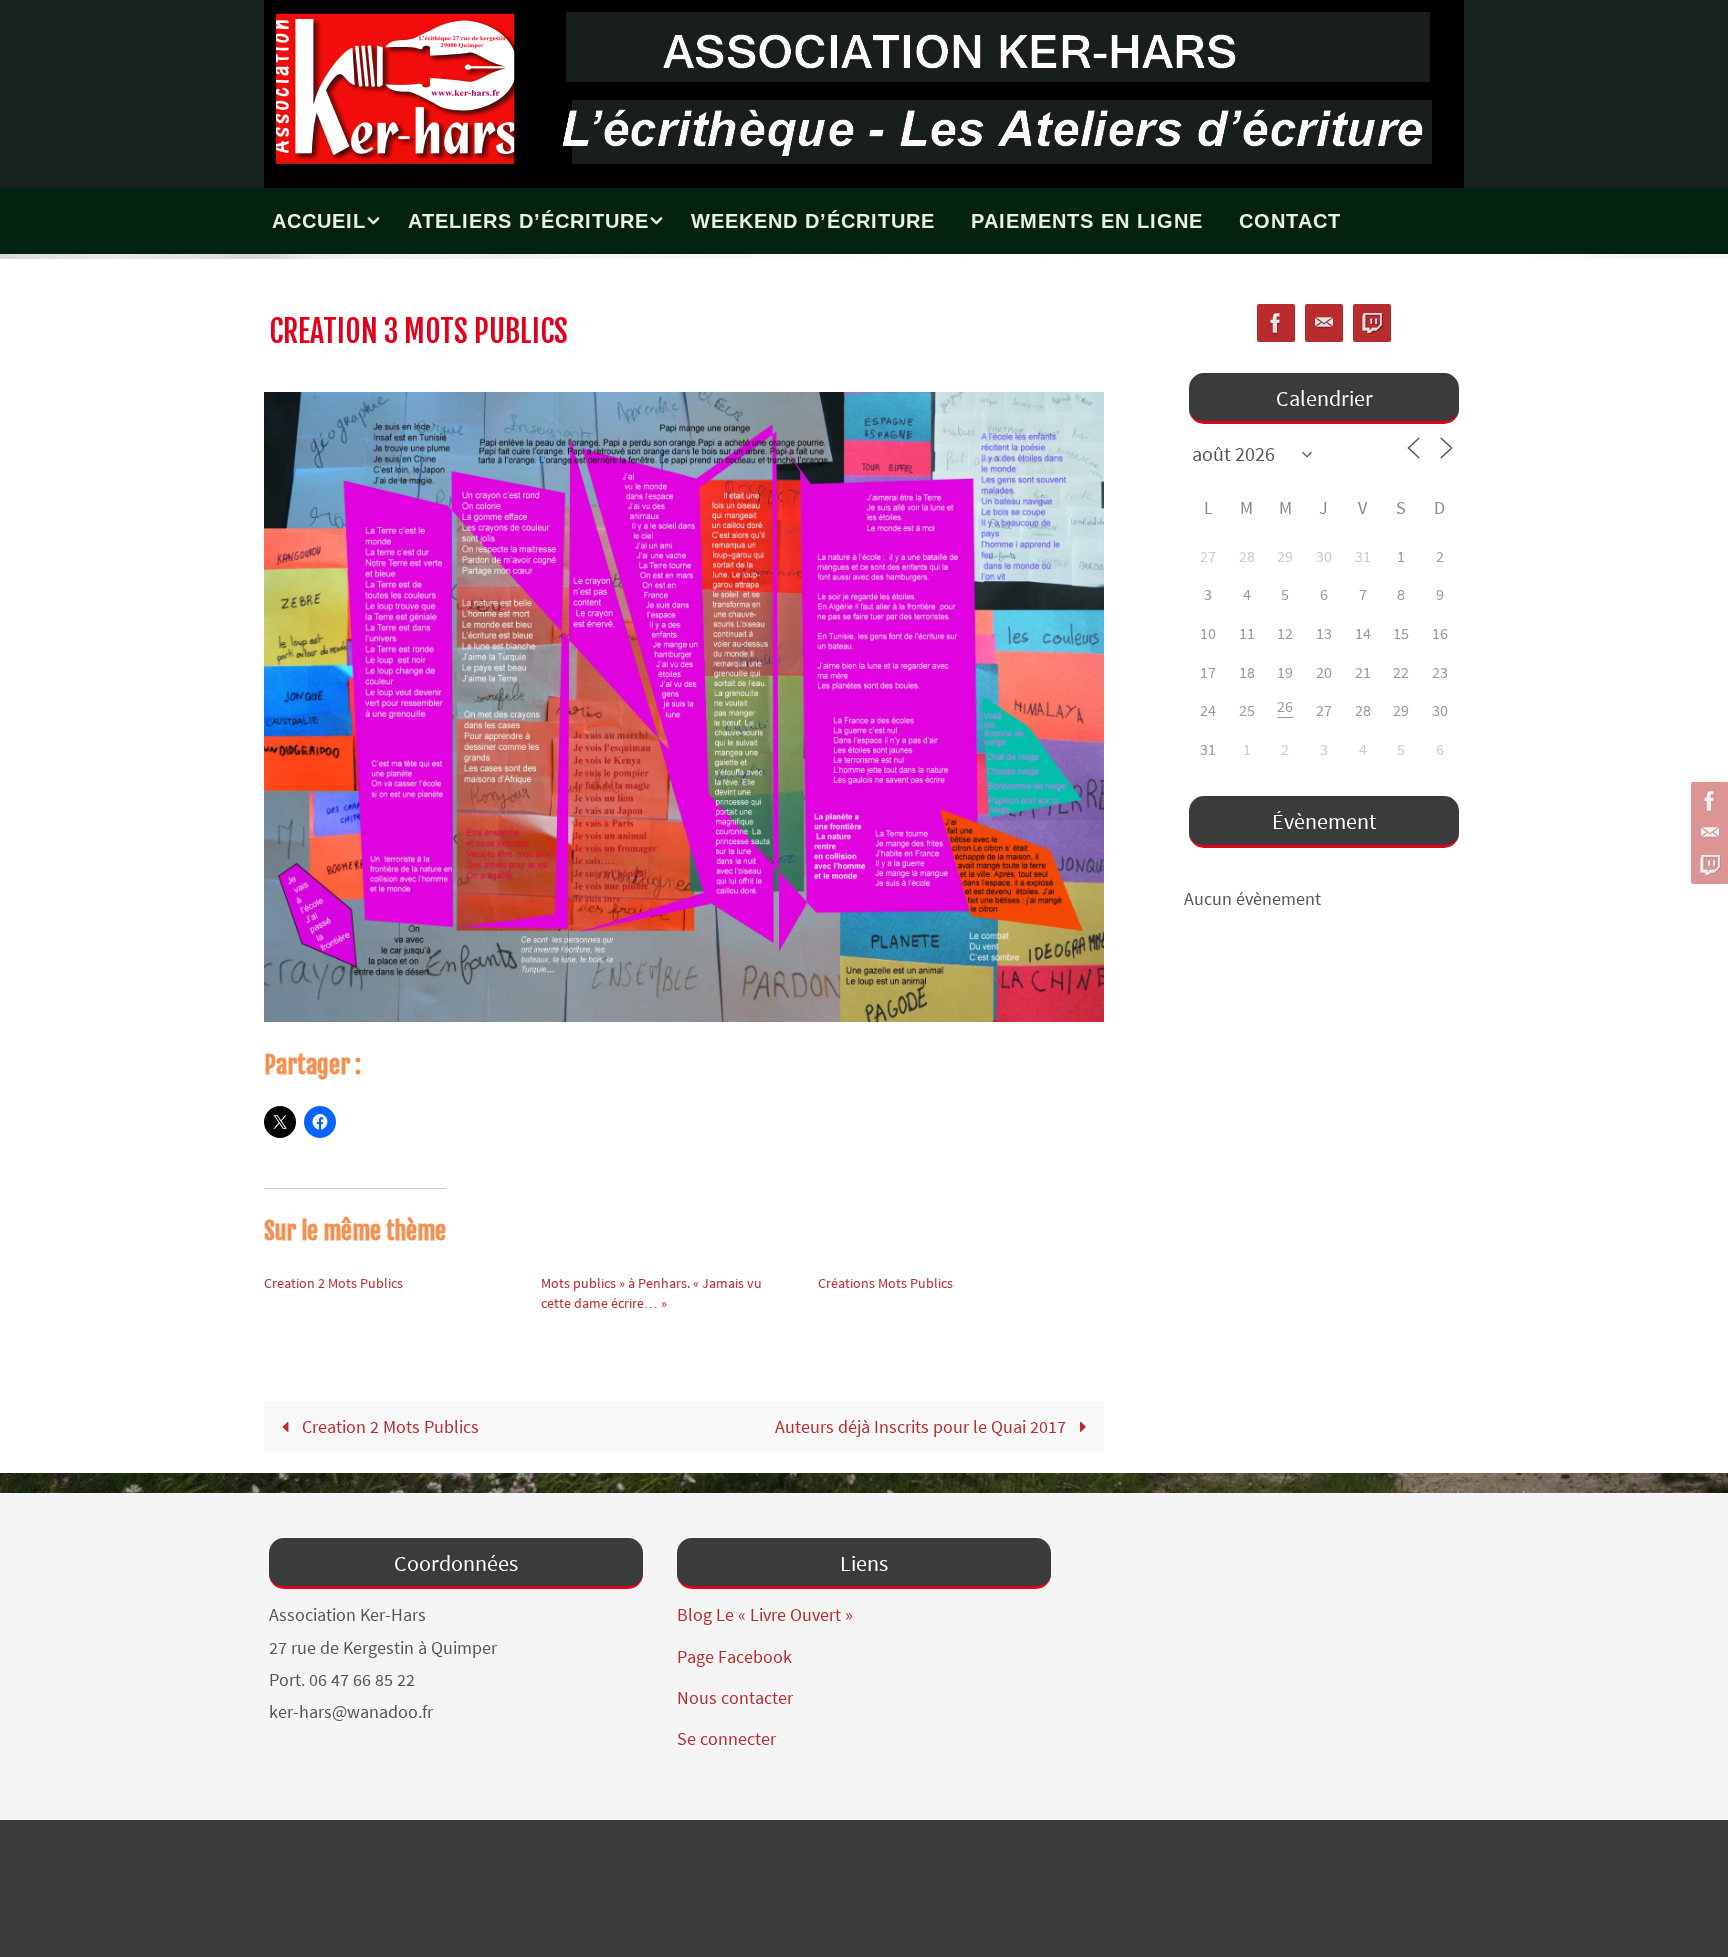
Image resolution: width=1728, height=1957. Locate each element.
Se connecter (726, 1738)
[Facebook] (1707, 801)
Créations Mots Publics (885, 1283)
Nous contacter (735, 1697)
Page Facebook (734, 1656)
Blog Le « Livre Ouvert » (765, 1614)
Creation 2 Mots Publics (333, 1283)
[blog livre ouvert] (1707, 865)
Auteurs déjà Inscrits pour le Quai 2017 (922, 1426)
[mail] (1707, 833)
